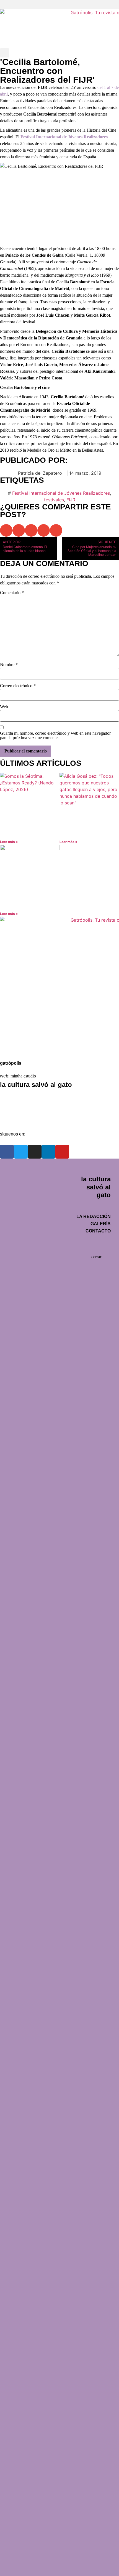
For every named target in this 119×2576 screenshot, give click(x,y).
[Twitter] (21, 1152)
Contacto (14, 1120)
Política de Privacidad (27, 1036)
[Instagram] (35, 1152)
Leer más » (9, 842)
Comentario (12, 593)
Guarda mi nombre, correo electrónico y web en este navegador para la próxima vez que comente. (55, 736)
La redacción (18, 1094)
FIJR (71, 500)
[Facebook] (7, 1152)
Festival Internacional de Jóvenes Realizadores (61, 493)
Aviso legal (16, 1023)
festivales (54, 500)
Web (4, 707)
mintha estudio (23, 1076)
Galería (13, 1107)
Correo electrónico (18, 686)
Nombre (9, 665)
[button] (59, 5)
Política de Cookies (25, 1049)
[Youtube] (62, 1152)
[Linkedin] (48, 1152)
